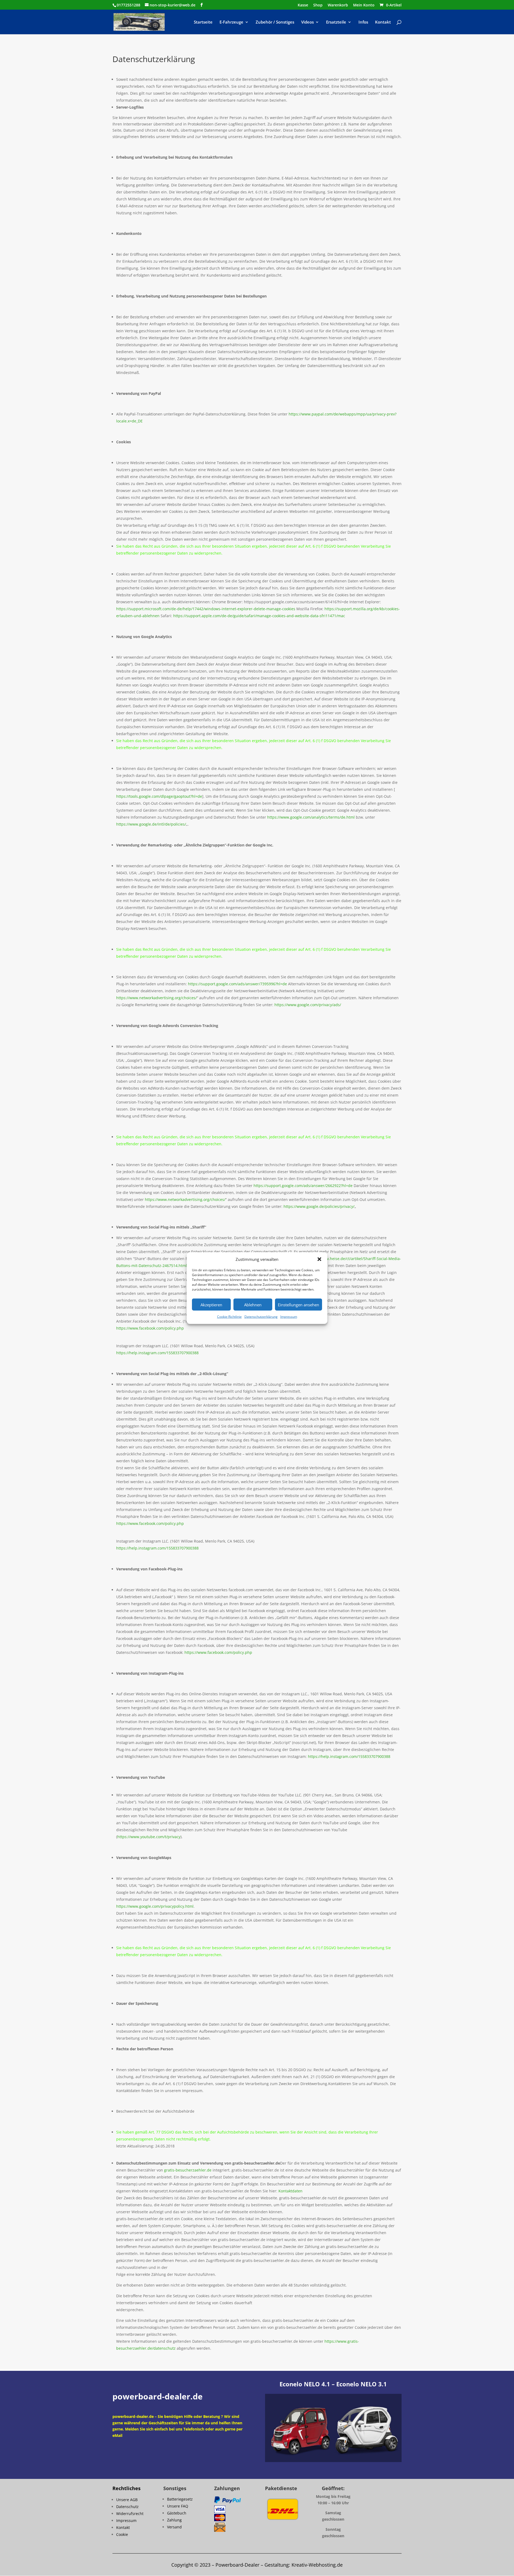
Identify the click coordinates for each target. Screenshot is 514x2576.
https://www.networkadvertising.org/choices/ (156, 998)
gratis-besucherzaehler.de (188, 2170)
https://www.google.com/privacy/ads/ (308, 1005)
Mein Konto (364, 5)
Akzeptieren (211, 1305)
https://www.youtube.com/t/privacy (149, 1837)
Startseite (203, 22)
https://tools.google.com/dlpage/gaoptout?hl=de (159, 796)
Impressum (289, 1317)
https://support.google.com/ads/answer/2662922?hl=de (303, 1186)
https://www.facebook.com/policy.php (150, 1328)
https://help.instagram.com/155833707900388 (157, 1353)
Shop (318, 5)
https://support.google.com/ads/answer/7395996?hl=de (237, 984)
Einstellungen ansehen (298, 1305)
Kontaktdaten (290, 2191)
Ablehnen (253, 1305)
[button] (319, 1259)
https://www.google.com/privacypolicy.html (155, 1906)
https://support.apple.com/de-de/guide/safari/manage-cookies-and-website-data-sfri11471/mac (259, 616)
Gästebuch (177, 2513)
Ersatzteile (336, 22)
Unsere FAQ (178, 2506)
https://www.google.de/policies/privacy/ (319, 1206)
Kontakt (383, 22)
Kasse (303, 5)
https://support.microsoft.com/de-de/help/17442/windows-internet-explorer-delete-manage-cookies (206, 609)
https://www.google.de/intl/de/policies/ (151, 824)
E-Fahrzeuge (231, 22)
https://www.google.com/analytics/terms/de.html (311, 817)
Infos (363, 22)
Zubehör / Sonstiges (275, 22)
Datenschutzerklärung (261, 1317)
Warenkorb (338, 5)
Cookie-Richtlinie (229, 1317)
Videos (307, 22)
